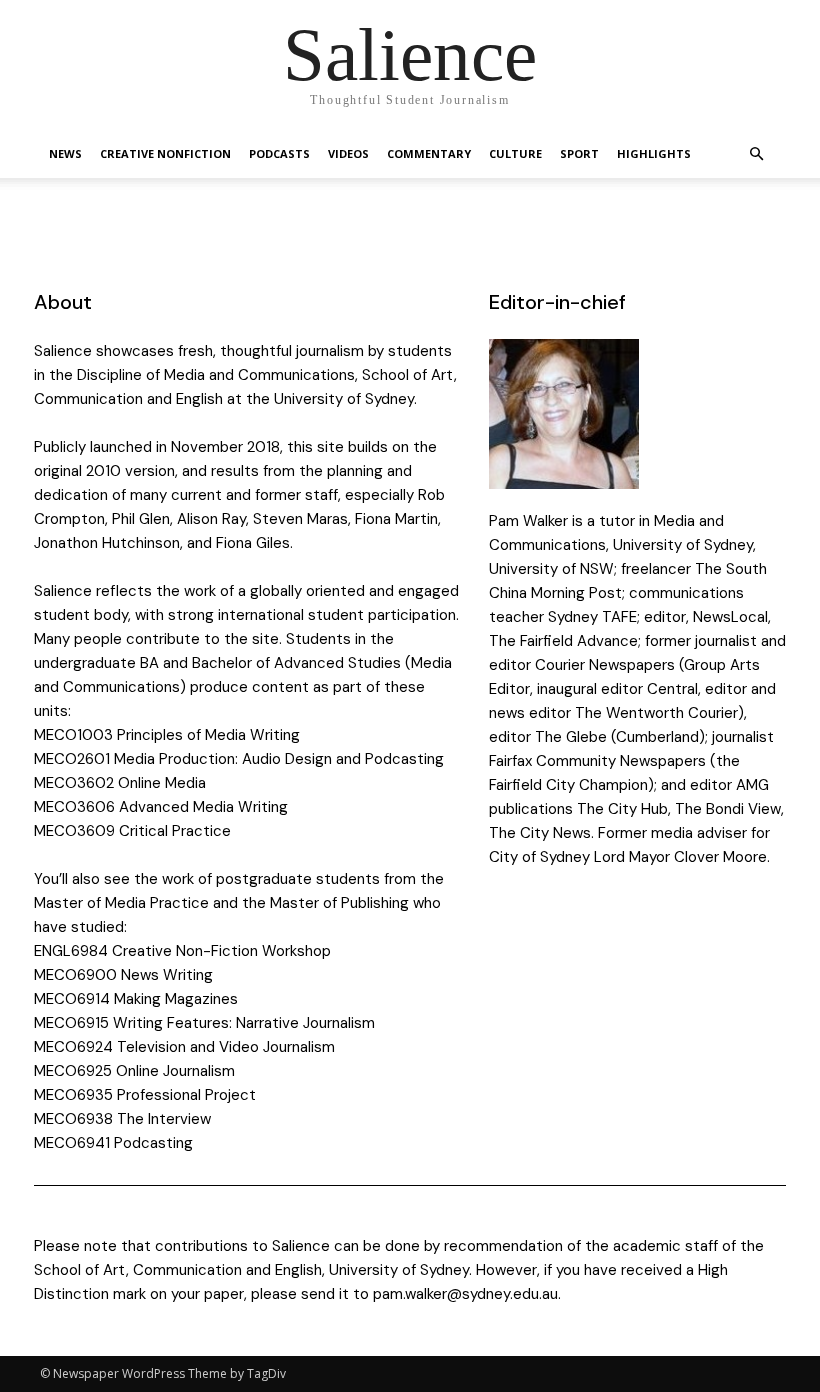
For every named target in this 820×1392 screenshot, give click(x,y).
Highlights (654, 153)
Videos (348, 153)
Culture (515, 153)
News (65, 153)
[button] (756, 154)
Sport (579, 153)
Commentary (429, 153)
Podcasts (279, 153)
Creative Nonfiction (165, 153)
